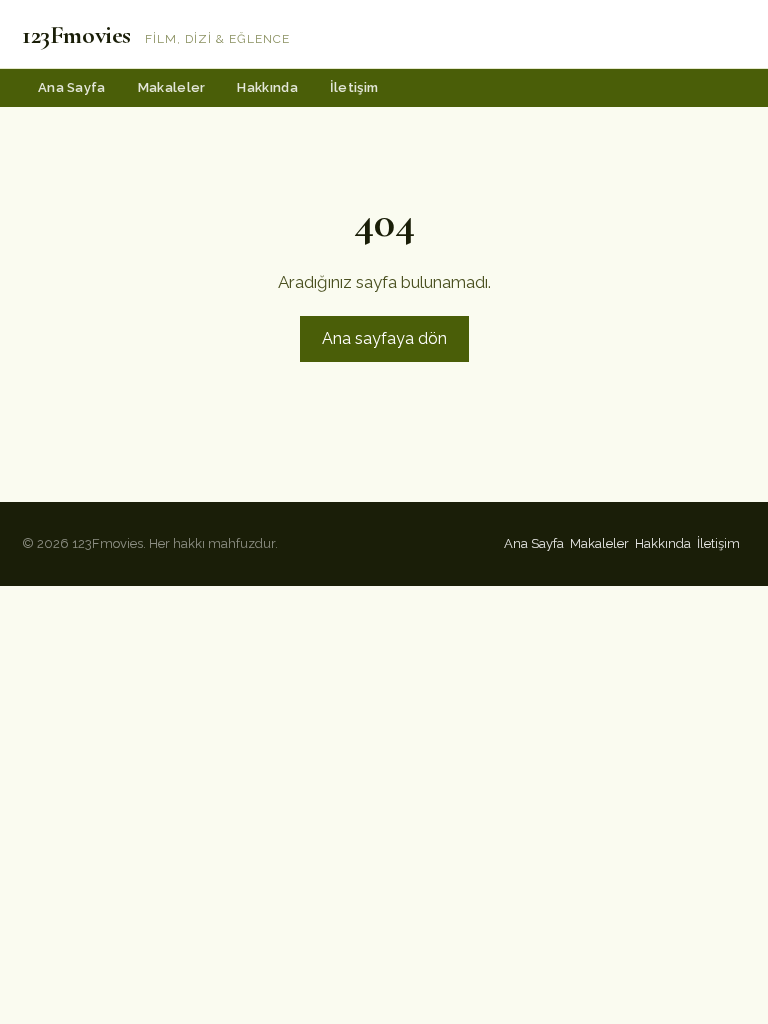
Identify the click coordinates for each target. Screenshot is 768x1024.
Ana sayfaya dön (384, 338)
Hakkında (267, 87)
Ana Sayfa (72, 87)
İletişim (354, 87)
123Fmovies (76, 34)
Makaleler (172, 87)
